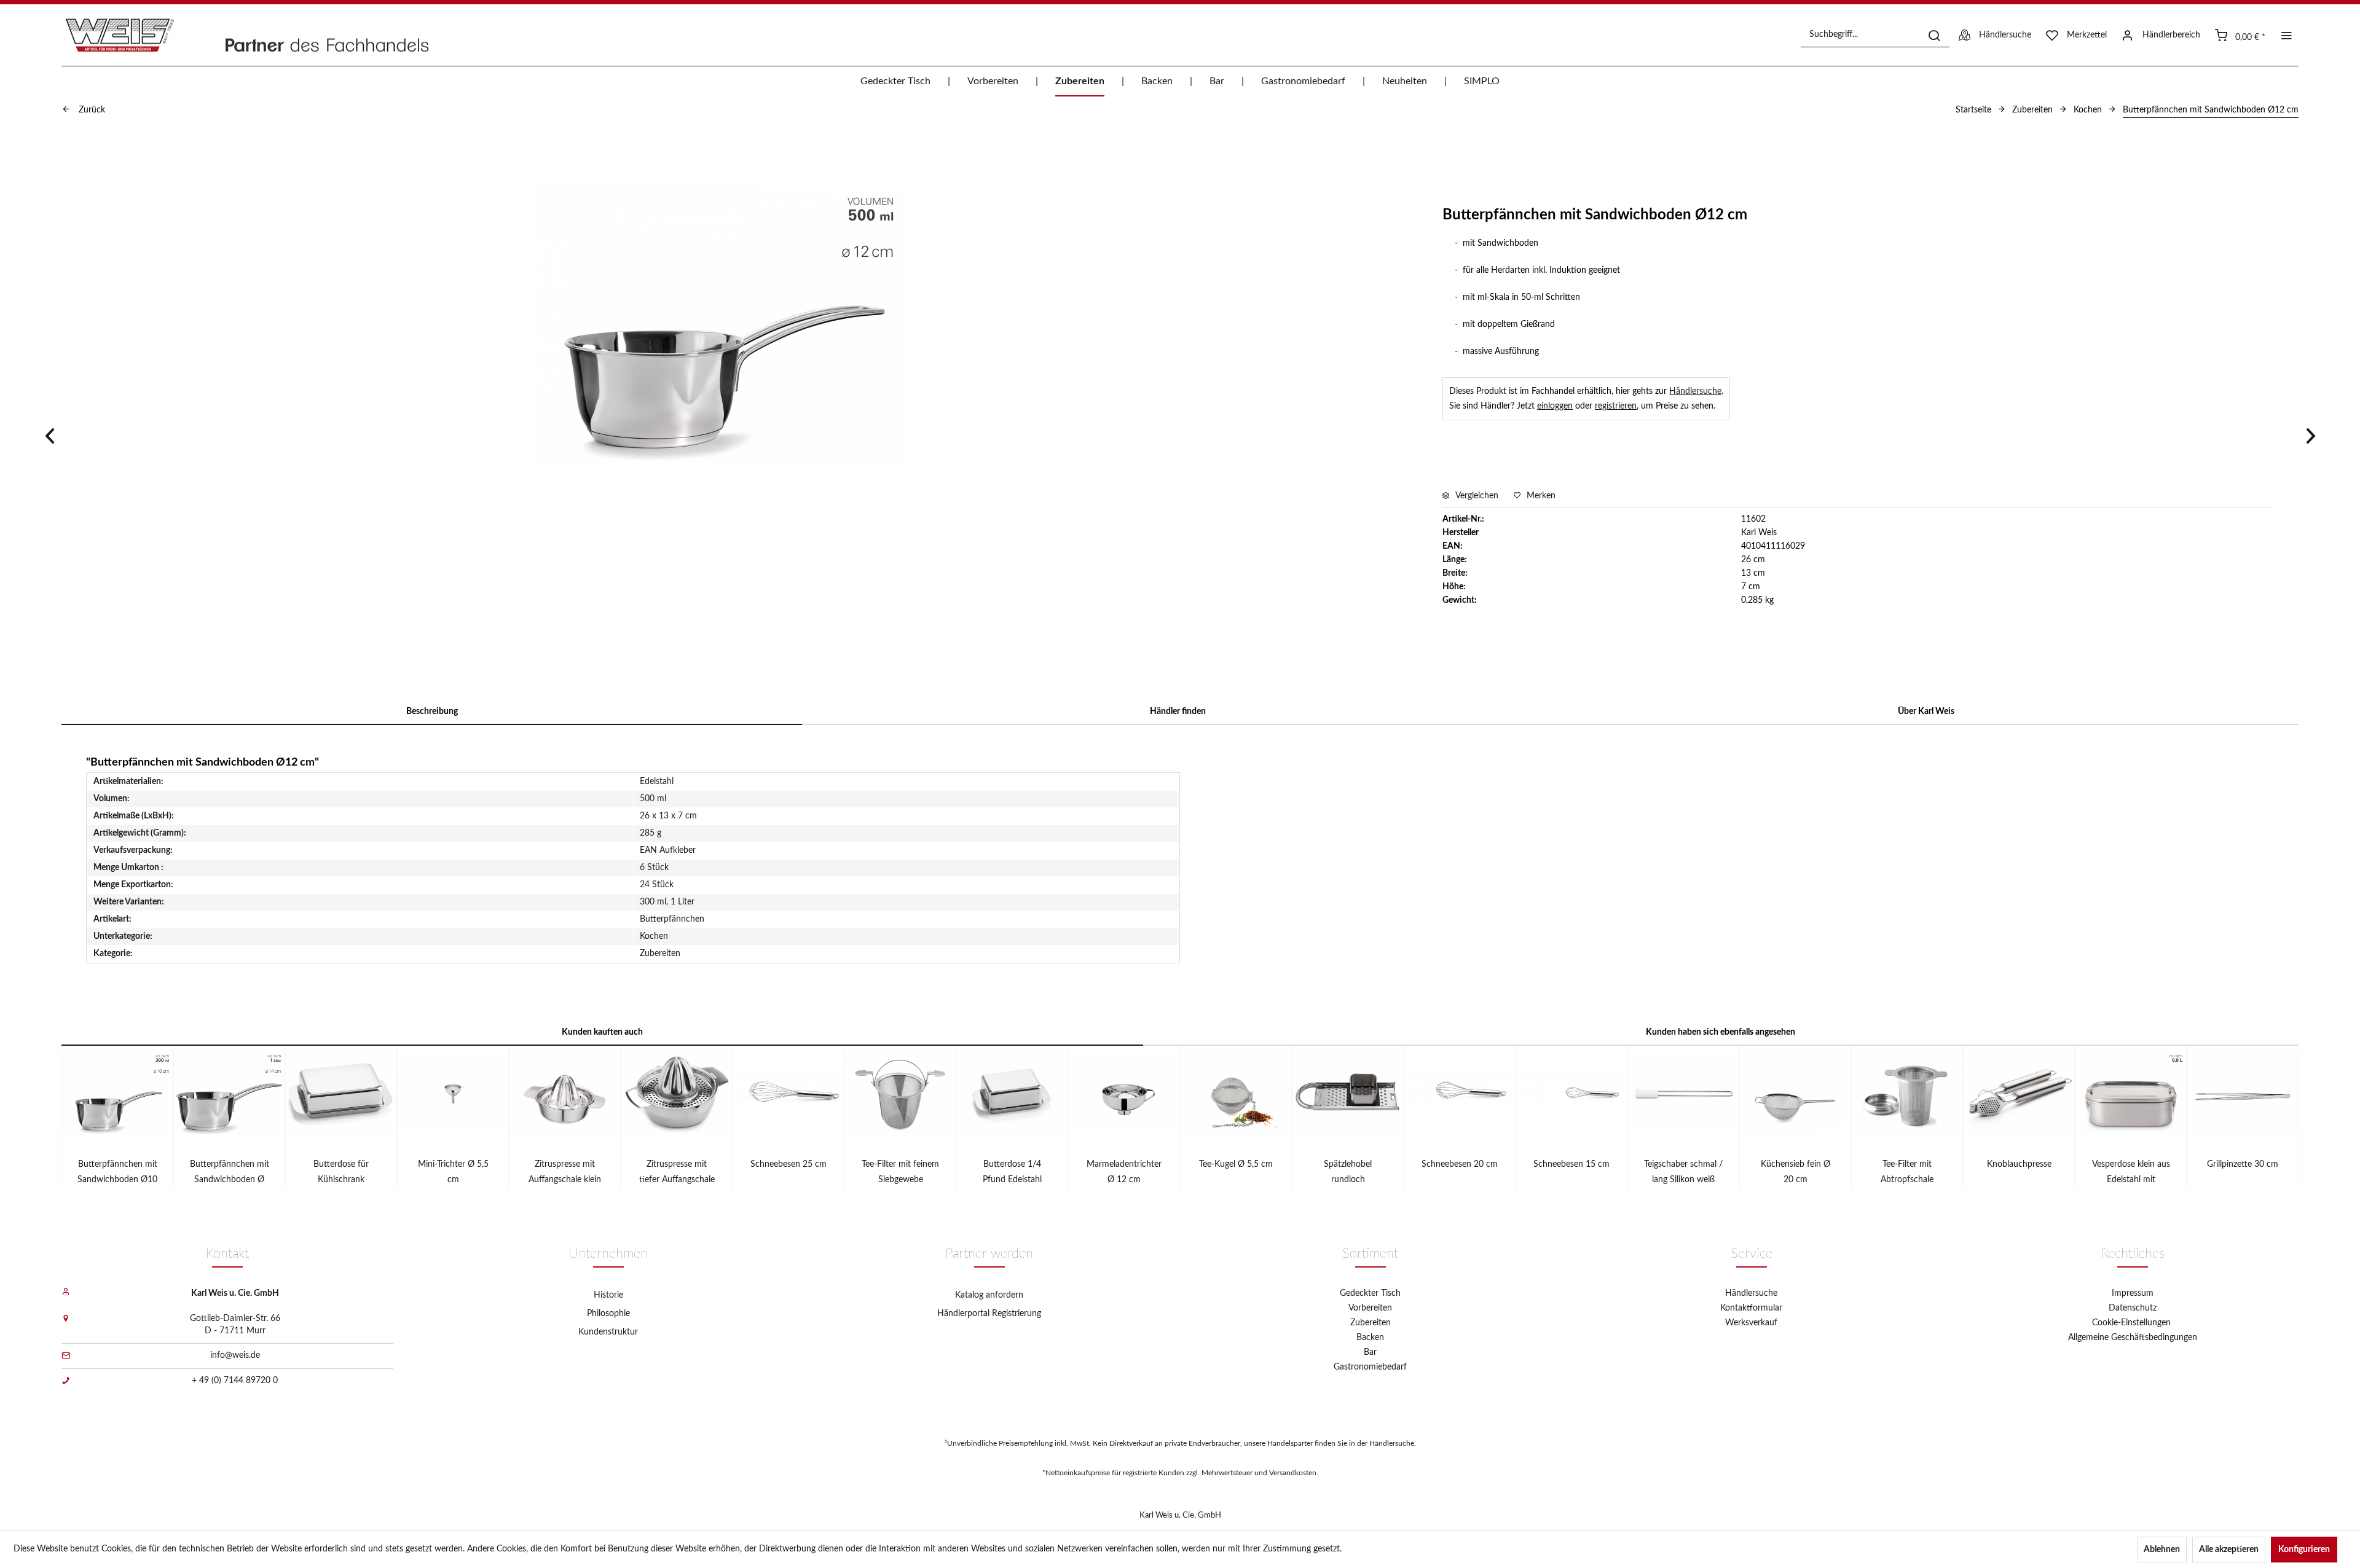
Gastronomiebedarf (1370, 1367)
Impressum (2133, 1293)
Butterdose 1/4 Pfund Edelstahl (1012, 1172)
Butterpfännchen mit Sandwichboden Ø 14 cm (230, 1174)
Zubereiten (1371, 1323)
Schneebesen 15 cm (1571, 1164)
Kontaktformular (1751, 1308)
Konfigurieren (2304, 1550)
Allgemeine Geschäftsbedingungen (2133, 1338)
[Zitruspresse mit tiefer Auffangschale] (677, 1092)
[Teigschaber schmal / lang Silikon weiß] (1683, 1092)
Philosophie (608, 1314)
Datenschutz (2133, 1308)
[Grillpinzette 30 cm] (2243, 1092)
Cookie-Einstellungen (2133, 1323)
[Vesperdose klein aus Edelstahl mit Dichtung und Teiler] (2131, 1092)
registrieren (1616, 406)
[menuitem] (1875, 35)
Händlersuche (1695, 391)
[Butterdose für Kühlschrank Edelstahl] (341, 1092)
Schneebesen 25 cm (789, 1164)
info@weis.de (235, 1355)
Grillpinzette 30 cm (2243, 1164)
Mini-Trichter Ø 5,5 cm (453, 1172)
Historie (608, 1295)
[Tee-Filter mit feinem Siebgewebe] (900, 1092)
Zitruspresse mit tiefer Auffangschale (677, 1172)
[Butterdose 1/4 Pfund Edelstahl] (1012, 1092)
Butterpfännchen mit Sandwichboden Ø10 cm (117, 1174)
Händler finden (1178, 711)
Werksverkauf (1751, 1323)
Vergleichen (1476, 496)
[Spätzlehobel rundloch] (1348, 1092)
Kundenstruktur (608, 1332)
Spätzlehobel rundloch (1348, 1172)
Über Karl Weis (1926, 711)
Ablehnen (2162, 1550)
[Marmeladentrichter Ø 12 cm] (1124, 1092)
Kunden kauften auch (602, 1032)
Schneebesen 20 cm (1460, 1164)
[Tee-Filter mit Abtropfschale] (1907, 1092)
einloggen (1555, 406)
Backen (1370, 1338)
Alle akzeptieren (2229, 1550)
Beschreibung (432, 711)
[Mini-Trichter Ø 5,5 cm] (453, 1092)
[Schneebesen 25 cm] (789, 1092)
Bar (1370, 1352)
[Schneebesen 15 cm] (1571, 1092)
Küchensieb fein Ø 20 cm (1796, 1172)
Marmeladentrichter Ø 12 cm (1124, 1172)
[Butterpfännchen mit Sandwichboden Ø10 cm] (117, 1092)
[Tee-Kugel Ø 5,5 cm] (1236, 1092)
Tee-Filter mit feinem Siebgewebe (900, 1172)
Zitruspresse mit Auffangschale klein (565, 1172)
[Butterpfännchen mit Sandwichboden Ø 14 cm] (229, 1092)
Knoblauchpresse (2019, 1164)
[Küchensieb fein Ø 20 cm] (1795, 1092)
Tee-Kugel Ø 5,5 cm (1236, 1164)
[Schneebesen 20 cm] (1460, 1092)
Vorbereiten (1370, 1308)
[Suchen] (1934, 35)
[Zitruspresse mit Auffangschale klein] (565, 1092)
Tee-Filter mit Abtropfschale (1907, 1172)
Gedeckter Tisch (1370, 1293)
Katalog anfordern (989, 1295)
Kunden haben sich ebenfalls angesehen (1721, 1032)
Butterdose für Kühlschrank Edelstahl (341, 1174)
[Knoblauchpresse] (2019, 1092)
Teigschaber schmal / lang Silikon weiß (1683, 1172)
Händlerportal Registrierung (989, 1314)
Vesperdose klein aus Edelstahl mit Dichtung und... (2131, 1174)
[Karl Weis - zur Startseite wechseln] (261, 35)
